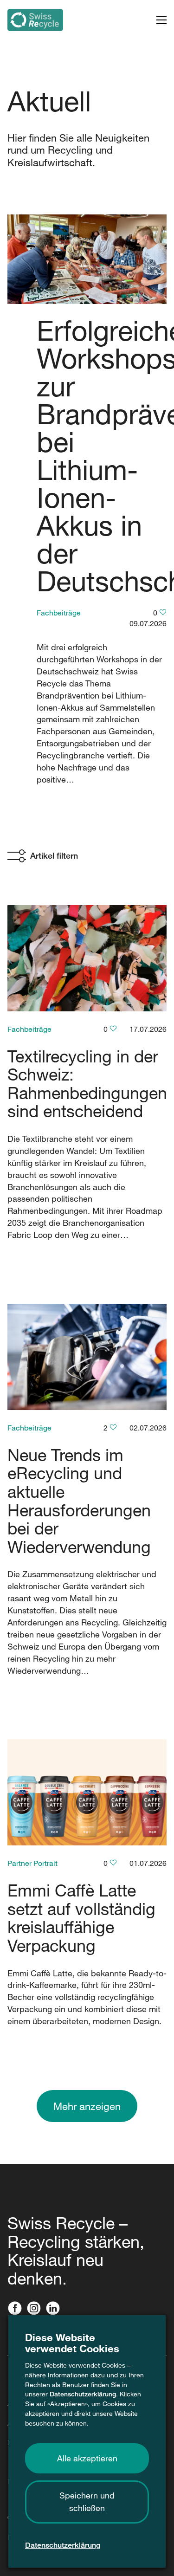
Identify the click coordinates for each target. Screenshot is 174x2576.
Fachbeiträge (59, 613)
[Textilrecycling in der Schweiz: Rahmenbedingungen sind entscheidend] (87, 958)
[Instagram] (36, 2309)
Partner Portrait (32, 1863)
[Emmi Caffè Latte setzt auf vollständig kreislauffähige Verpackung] (87, 1792)
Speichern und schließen (87, 2502)
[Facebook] (17, 2309)
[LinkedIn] (55, 2309)
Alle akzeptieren (87, 2458)
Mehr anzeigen (87, 2106)
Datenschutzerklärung (83, 2394)
